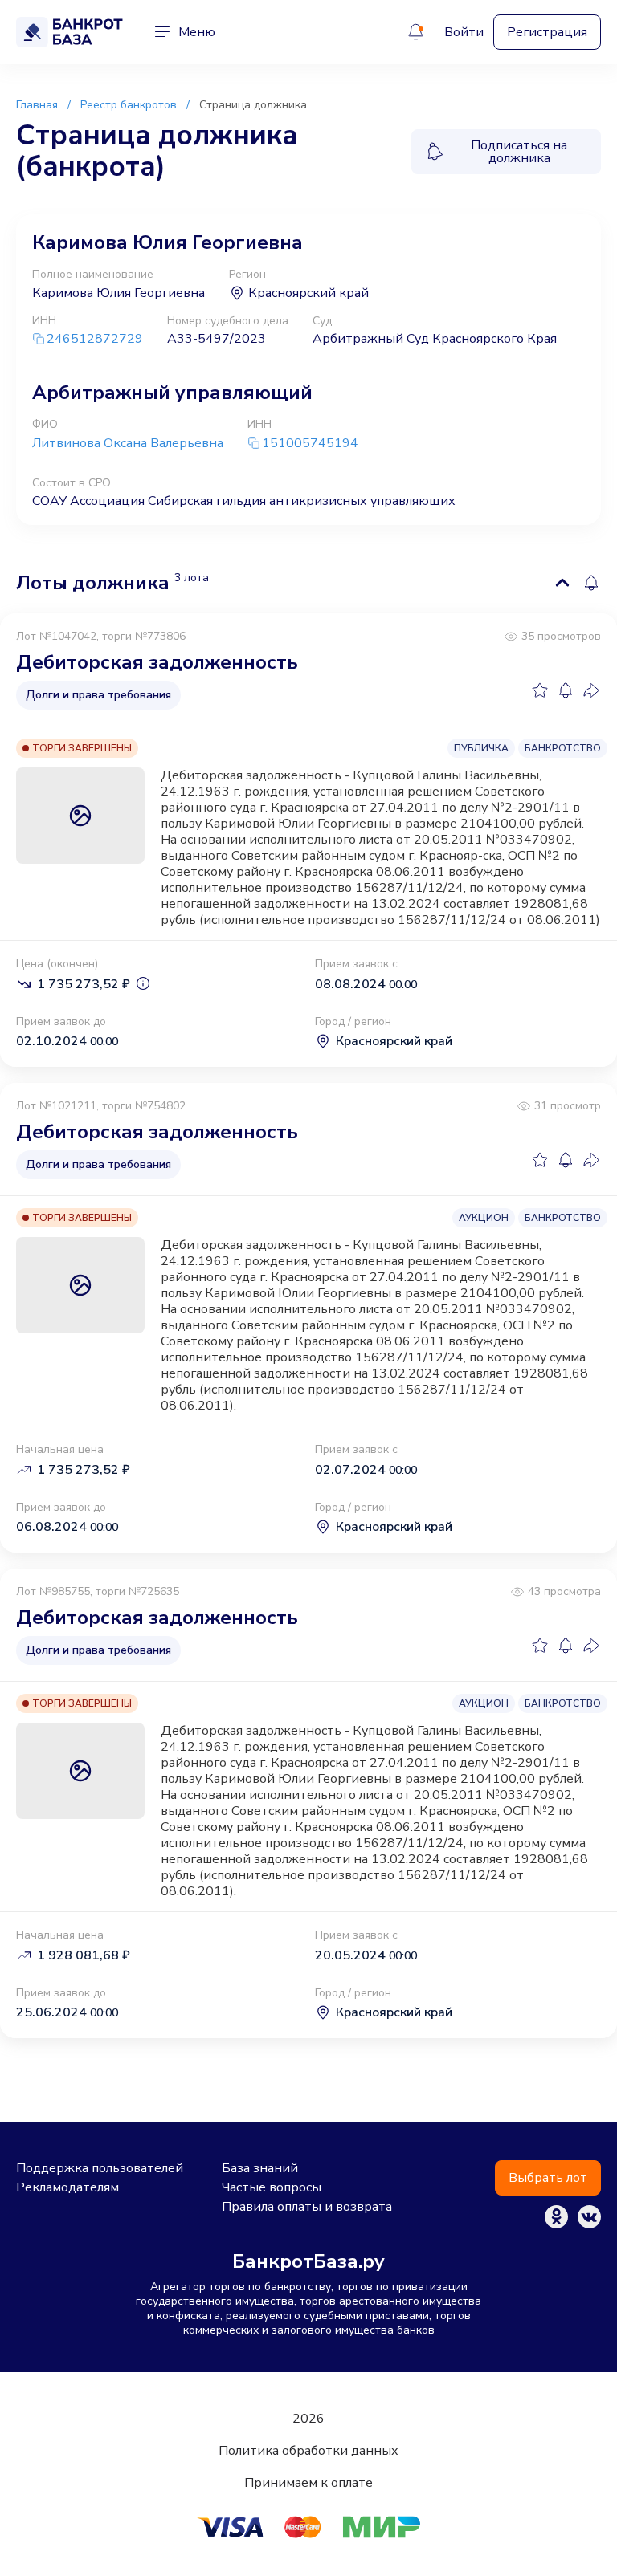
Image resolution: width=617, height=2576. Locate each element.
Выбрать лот (548, 2178)
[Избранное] (540, 690)
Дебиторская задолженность (157, 662)
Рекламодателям (67, 2187)
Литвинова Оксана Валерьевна (128, 443)
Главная (37, 105)
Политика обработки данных (308, 2451)
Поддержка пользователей (100, 2168)
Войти (464, 32)
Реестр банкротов (129, 105)
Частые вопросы (272, 2187)
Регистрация (547, 32)
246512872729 (95, 339)
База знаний (260, 2168)
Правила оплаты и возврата (307, 2207)
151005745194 (310, 444)
